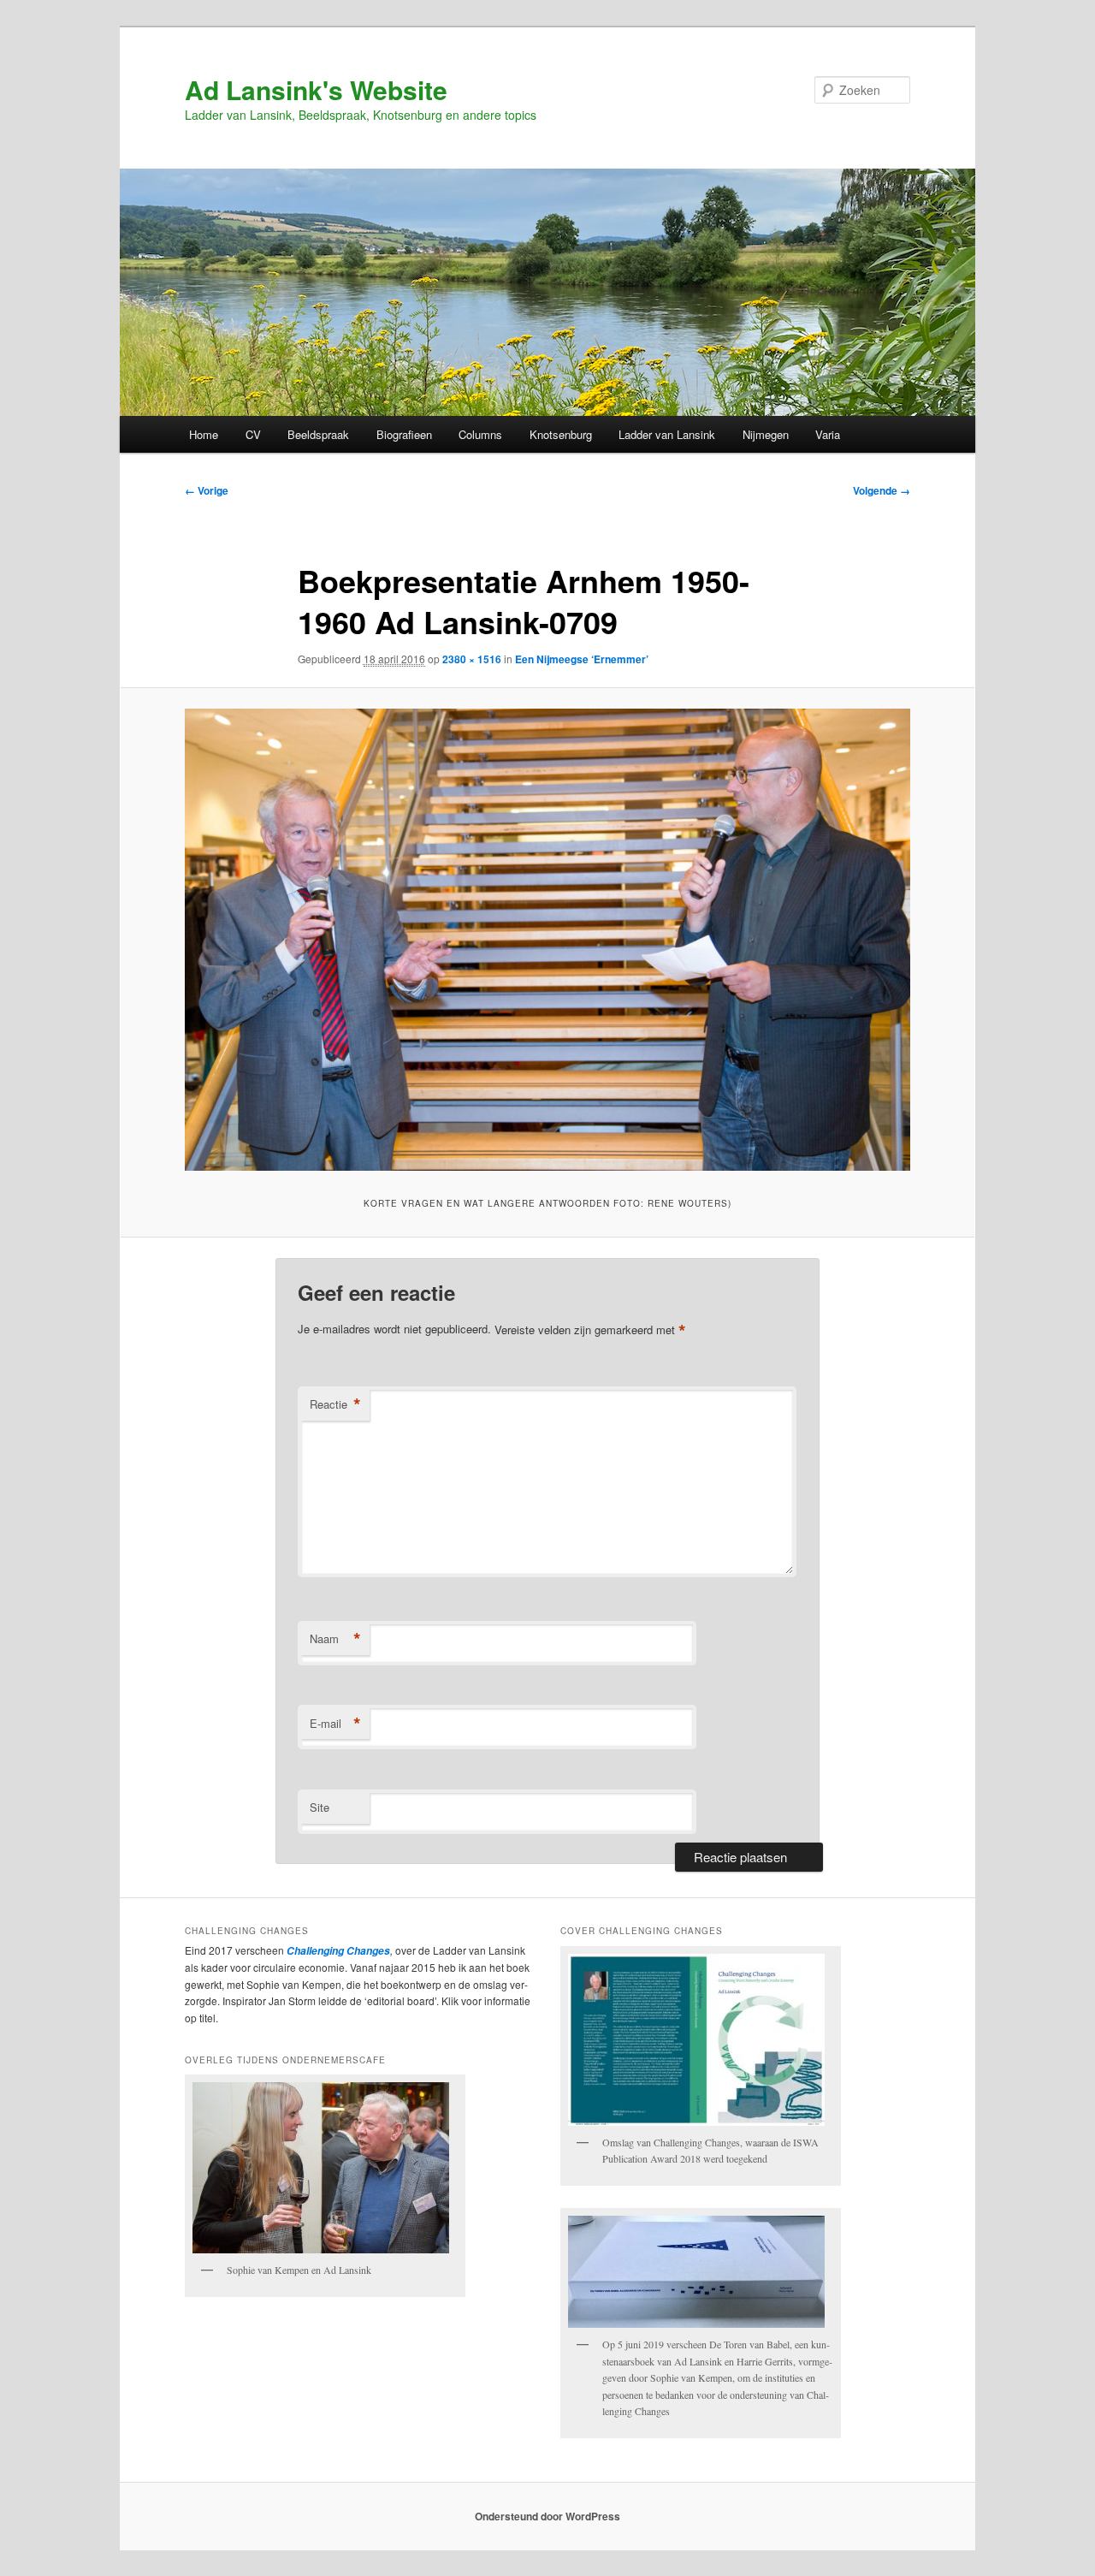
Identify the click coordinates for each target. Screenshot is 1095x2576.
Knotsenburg (561, 434)
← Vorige (207, 490)
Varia (828, 434)
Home (204, 434)
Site (320, 1807)
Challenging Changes (337, 1951)
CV (253, 434)
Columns (480, 434)
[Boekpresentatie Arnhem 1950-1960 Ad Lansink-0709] (547, 940)
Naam (335, 1639)
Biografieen (404, 434)
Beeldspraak (318, 434)
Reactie (335, 1404)
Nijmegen (766, 434)
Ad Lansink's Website (316, 89)
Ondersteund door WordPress (547, 2516)
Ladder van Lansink (667, 434)
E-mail (335, 1724)
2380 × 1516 (472, 659)
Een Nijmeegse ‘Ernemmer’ (582, 659)
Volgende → (882, 490)
